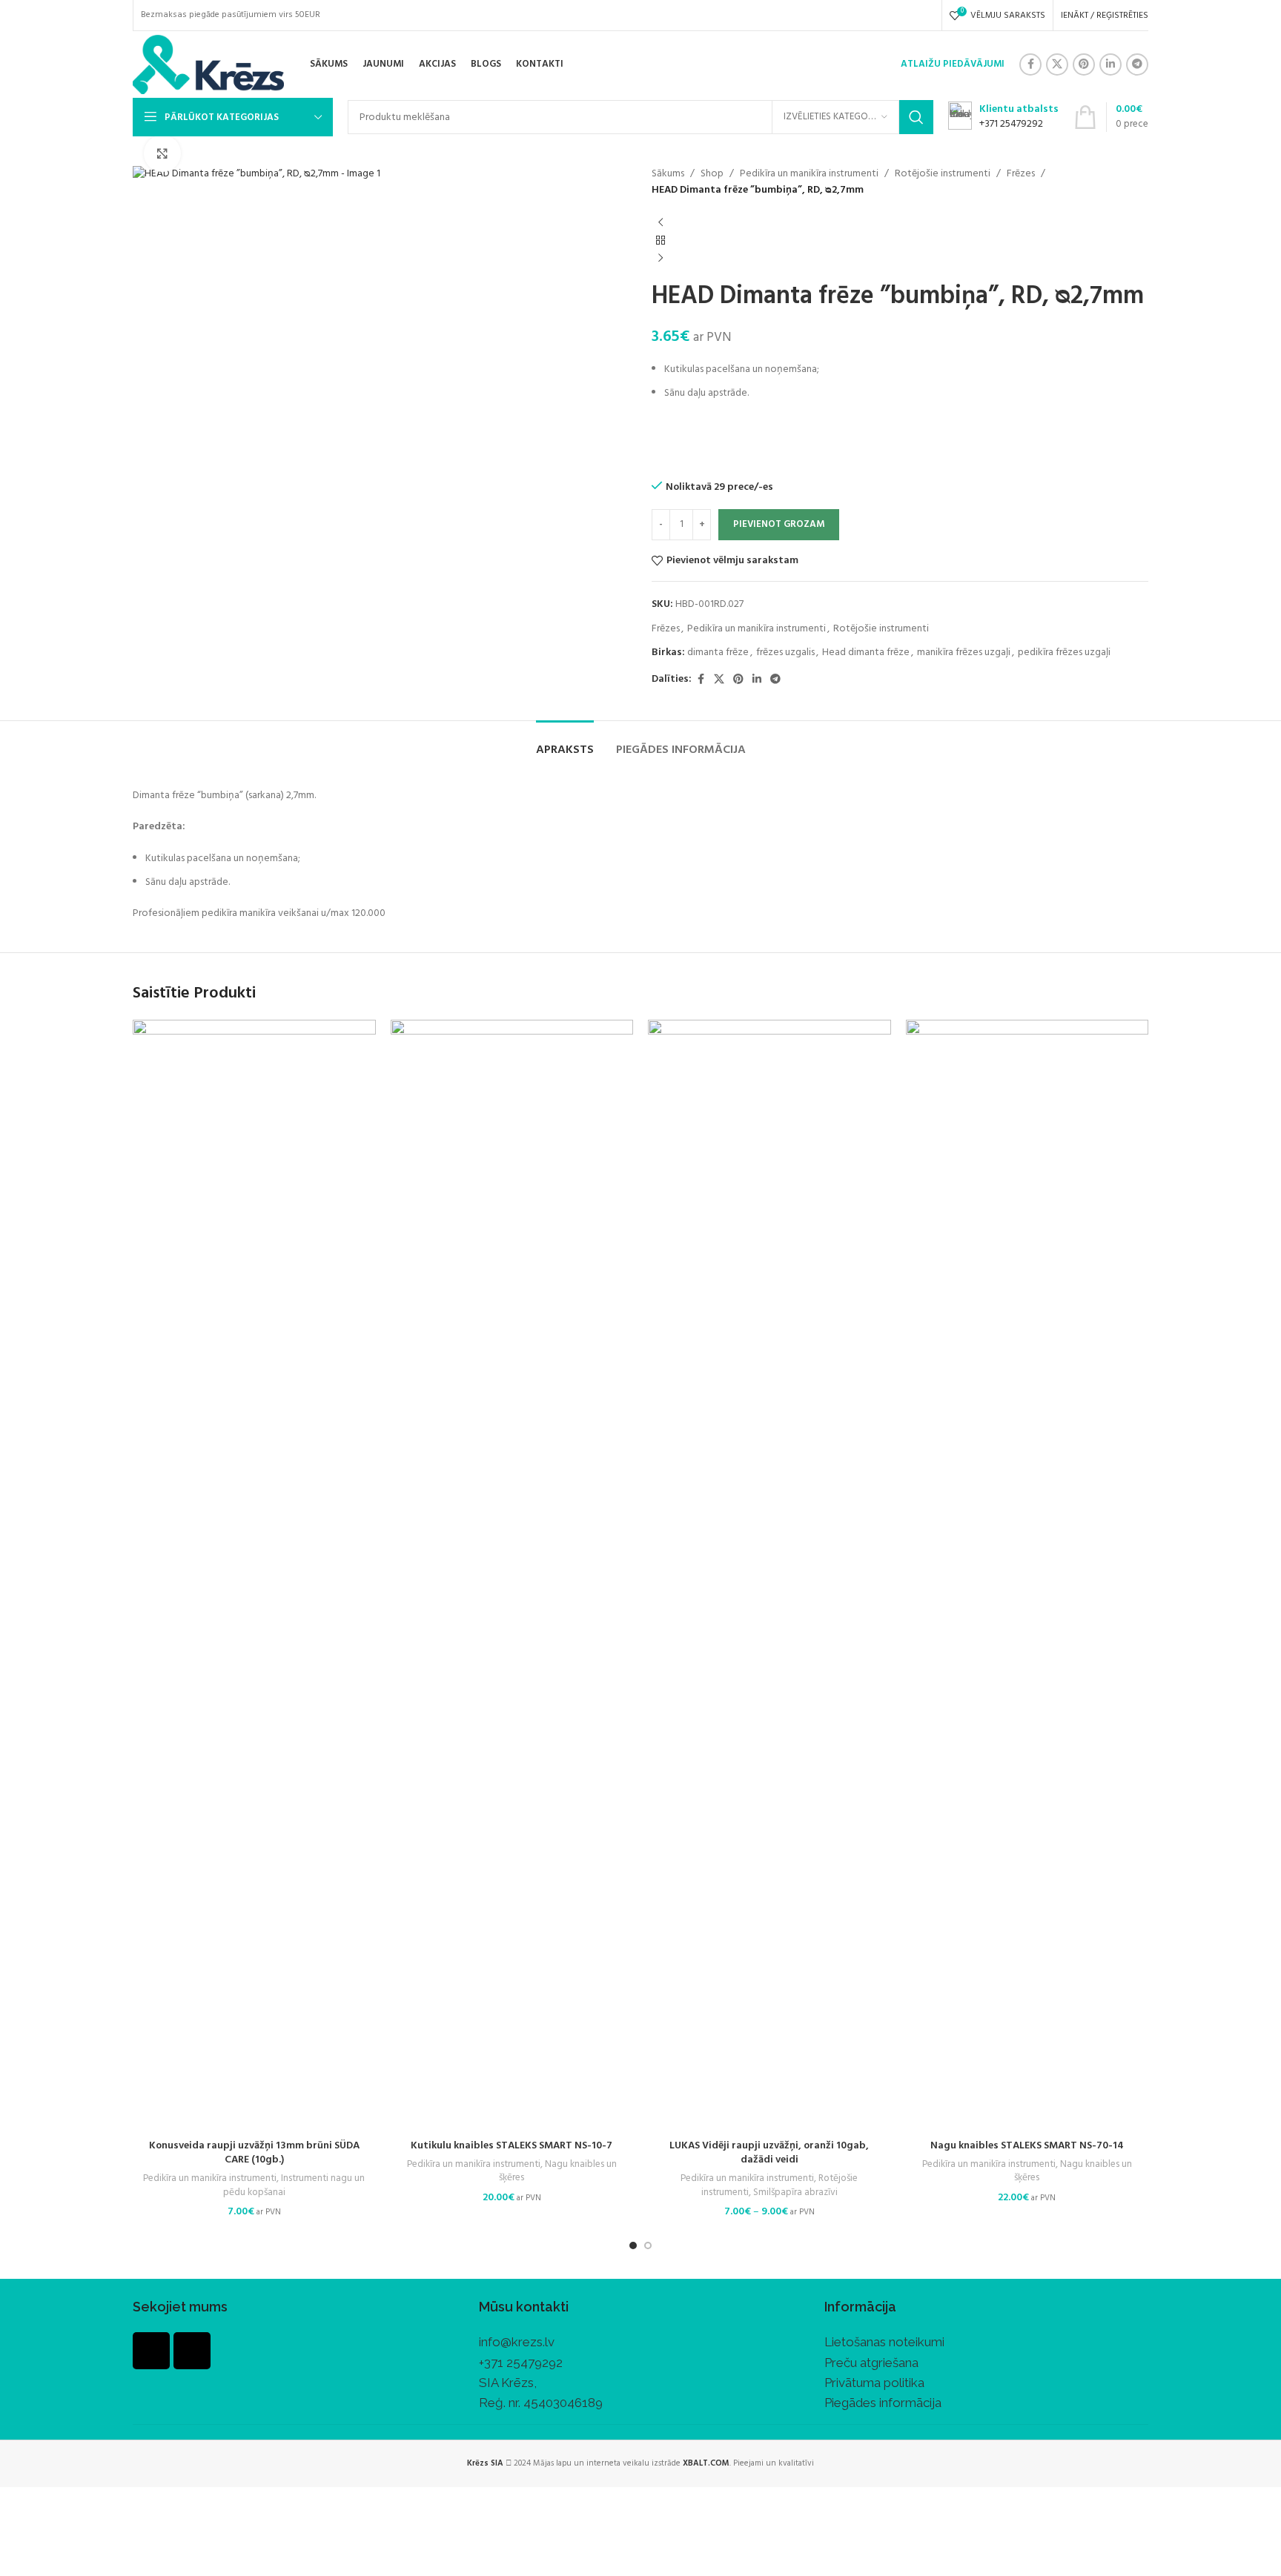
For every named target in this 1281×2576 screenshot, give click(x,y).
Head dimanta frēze (866, 653)
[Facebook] (151, 2351)
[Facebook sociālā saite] (1030, 64)
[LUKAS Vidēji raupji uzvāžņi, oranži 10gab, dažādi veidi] (769, 1576)
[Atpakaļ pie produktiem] (661, 241)
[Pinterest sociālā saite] (1084, 64)
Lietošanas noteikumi (884, 2342)
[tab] (565, 743)
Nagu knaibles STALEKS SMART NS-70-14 (1027, 2146)
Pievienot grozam (779, 524)
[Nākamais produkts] (661, 259)
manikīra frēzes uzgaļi (964, 653)
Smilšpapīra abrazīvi (795, 2192)
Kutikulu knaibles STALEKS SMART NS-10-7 (512, 2146)
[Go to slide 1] (633, 2245)
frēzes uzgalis (785, 653)
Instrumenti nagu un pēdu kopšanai (294, 2185)
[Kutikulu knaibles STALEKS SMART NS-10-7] (512, 1576)
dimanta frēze (718, 653)
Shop (712, 174)
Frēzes (1021, 174)
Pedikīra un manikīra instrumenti (809, 174)
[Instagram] (192, 2351)
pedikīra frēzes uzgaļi (1064, 653)
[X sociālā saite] (1057, 64)
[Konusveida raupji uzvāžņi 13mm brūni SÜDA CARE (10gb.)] (254, 1576)
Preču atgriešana (871, 2363)
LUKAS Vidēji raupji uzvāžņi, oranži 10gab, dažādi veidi (769, 2153)
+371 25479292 (521, 2363)
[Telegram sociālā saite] (1137, 64)
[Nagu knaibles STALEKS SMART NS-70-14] (1027, 1576)
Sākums (668, 174)
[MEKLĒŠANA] (916, 117)
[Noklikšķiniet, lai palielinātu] (162, 153)
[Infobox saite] (1003, 117)
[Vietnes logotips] (208, 65)
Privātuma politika (874, 2383)
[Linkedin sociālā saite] (1110, 64)
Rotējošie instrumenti (943, 174)
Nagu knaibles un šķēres (558, 2171)
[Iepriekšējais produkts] (661, 223)
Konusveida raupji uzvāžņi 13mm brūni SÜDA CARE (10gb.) (254, 2153)
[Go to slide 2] (648, 2245)
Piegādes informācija (883, 2403)
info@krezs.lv (517, 2342)
